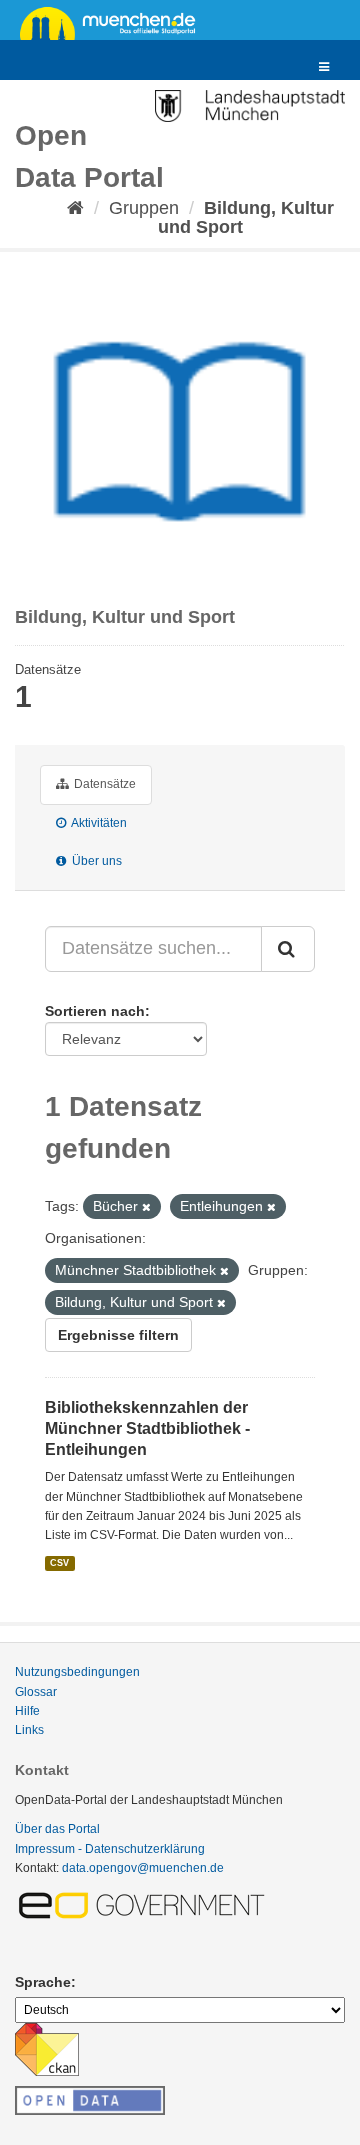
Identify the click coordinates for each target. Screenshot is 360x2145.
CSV (59, 1563)
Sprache (43, 1982)
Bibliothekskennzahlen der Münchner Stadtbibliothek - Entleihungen (147, 1428)
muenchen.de (115, 22)
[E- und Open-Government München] (145, 1904)
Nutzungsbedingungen (77, 1672)
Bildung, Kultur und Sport (246, 217)
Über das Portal (57, 1829)
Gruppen (144, 208)
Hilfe (27, 1711)
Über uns (95, 861)
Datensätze (103, 784)
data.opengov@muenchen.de (143, 1868)
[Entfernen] (146, 1207)
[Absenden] (288, 949)
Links (29, 1730)
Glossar (36, 1692)
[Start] (75, 208)
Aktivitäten (98, 823)
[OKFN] (90, 2095)
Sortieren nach (95, 1011)
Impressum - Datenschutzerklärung (110, 1849)
